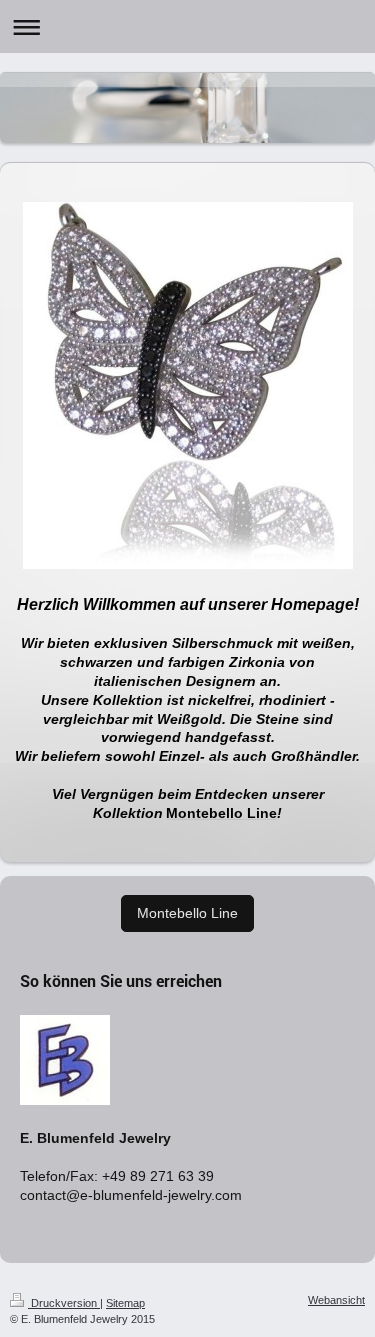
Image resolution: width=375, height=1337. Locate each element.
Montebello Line (187, 913)
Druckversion (64, 1303)
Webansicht (336, 1300)
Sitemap (125, 1303)
